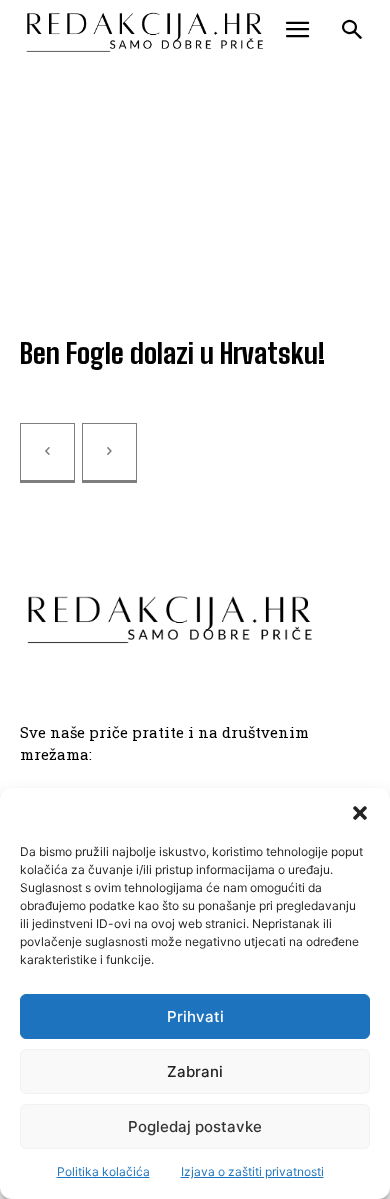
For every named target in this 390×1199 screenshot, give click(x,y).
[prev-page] (47, 453)
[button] (360, 813)
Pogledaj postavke (195, 1126)
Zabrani (195, 1071)
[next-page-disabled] (109, 453)
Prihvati (195, 1016)
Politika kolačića (103, 1171)
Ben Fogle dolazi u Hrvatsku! (172, 353)
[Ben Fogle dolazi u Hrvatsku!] (195, 213)
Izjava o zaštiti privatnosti (252, 1171)
